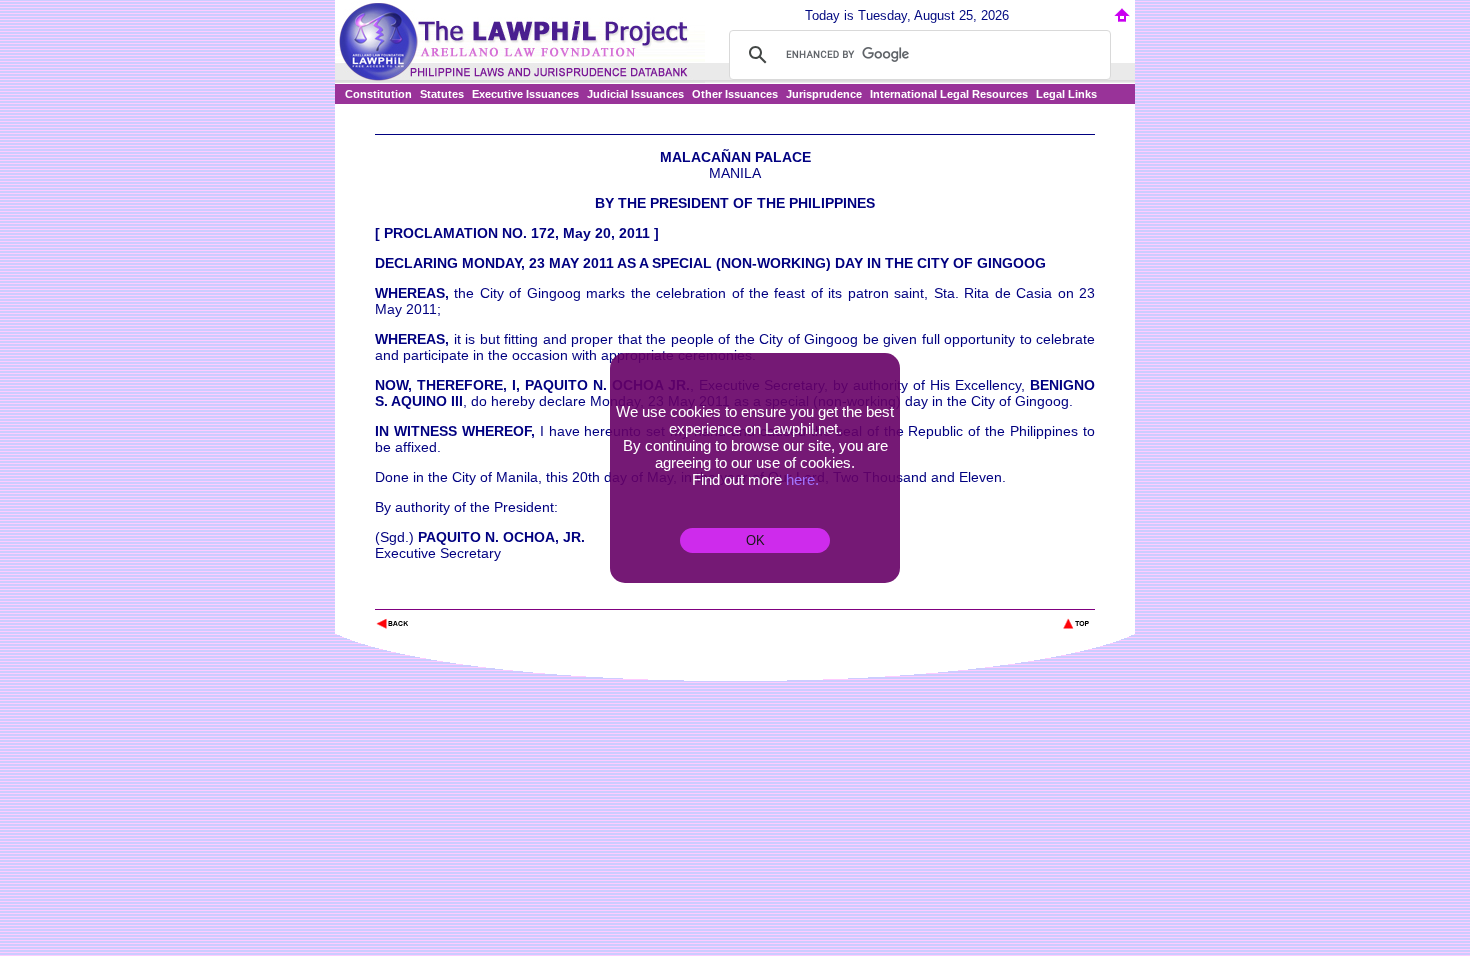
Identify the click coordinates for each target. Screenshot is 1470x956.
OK (755, 540)
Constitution (378, 94)
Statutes (442, 94)
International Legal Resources (949, 94)
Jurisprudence (824, 94)
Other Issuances (735, 94)
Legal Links (1066, 94)
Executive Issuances (525, 94)
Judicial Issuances (635, 94)
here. (802, 479)
